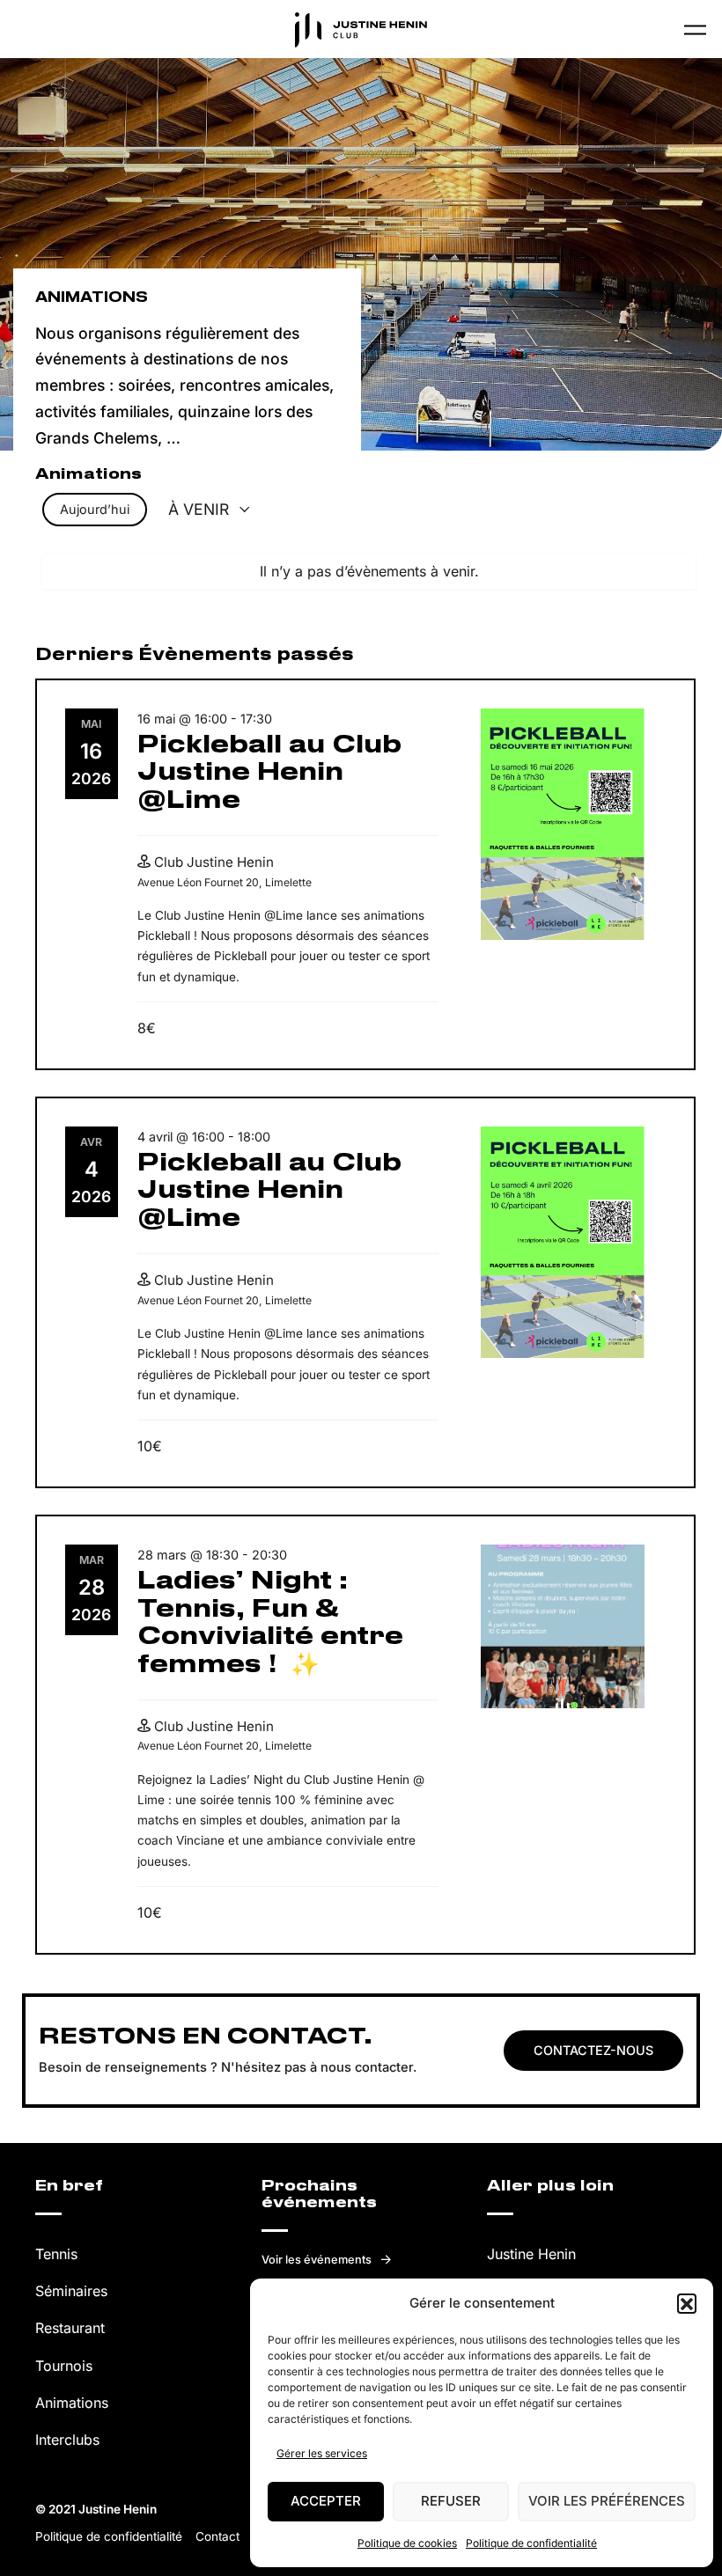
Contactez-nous (593, 2050)
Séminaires (71, 2291)
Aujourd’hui (95, 509)
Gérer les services (322, 2453)
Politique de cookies (407, 2543)
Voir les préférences (607, 2501)
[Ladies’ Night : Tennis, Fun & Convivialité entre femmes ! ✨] (563, 1626)
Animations (72, 2403)
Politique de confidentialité (531, 2543)
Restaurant (70, 2328)
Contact (217, 2536)
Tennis (56, 2254)
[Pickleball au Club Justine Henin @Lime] (563, 825)
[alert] (369, 572)
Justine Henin (531, 2254)
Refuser (451, 2501)
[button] (687, 2303)
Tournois (64, 2366)
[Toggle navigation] (695, 29)
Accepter (326, 2501)
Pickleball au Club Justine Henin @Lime (269, 773)
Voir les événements (317, 2260)
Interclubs (67, 2440)
